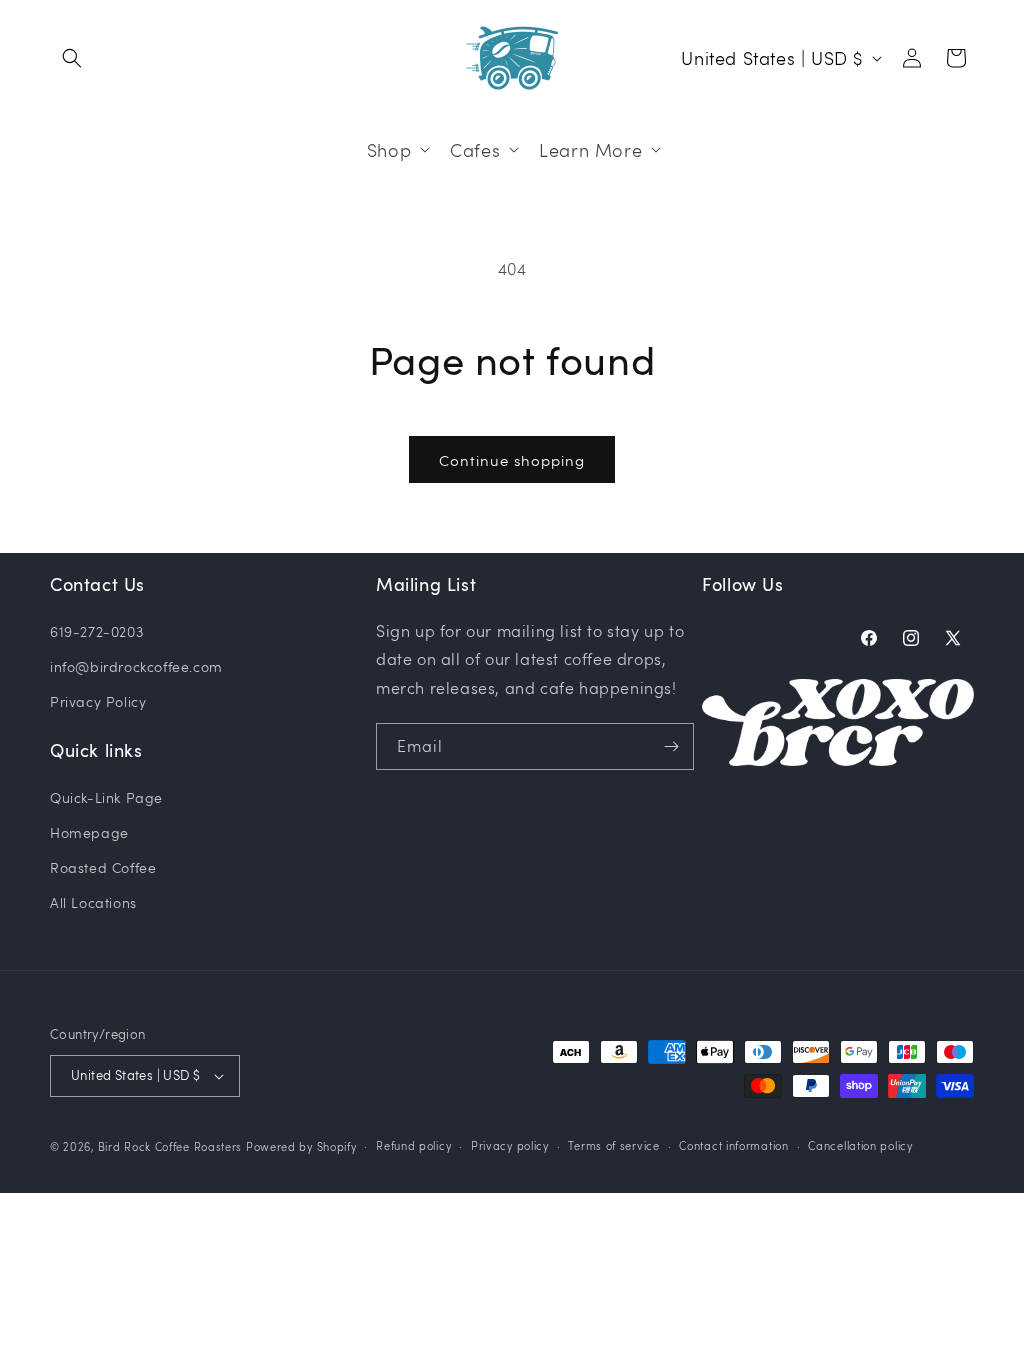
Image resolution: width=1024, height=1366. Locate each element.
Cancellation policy (860, 1145)
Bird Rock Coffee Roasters (170, 1146)
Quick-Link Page (106, 797)
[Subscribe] (671, 746)
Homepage (89, 832)
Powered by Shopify (301, 1146)
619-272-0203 (96, 631)
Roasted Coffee (103, 867)
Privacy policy (510, 1145)
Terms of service (613, 1145)
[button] (72, 58)
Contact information (733, 1145)
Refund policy (413, 1145)
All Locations (93, 902)
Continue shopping (512, 460)
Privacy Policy (98, 701)
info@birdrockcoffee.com (136, 666)
